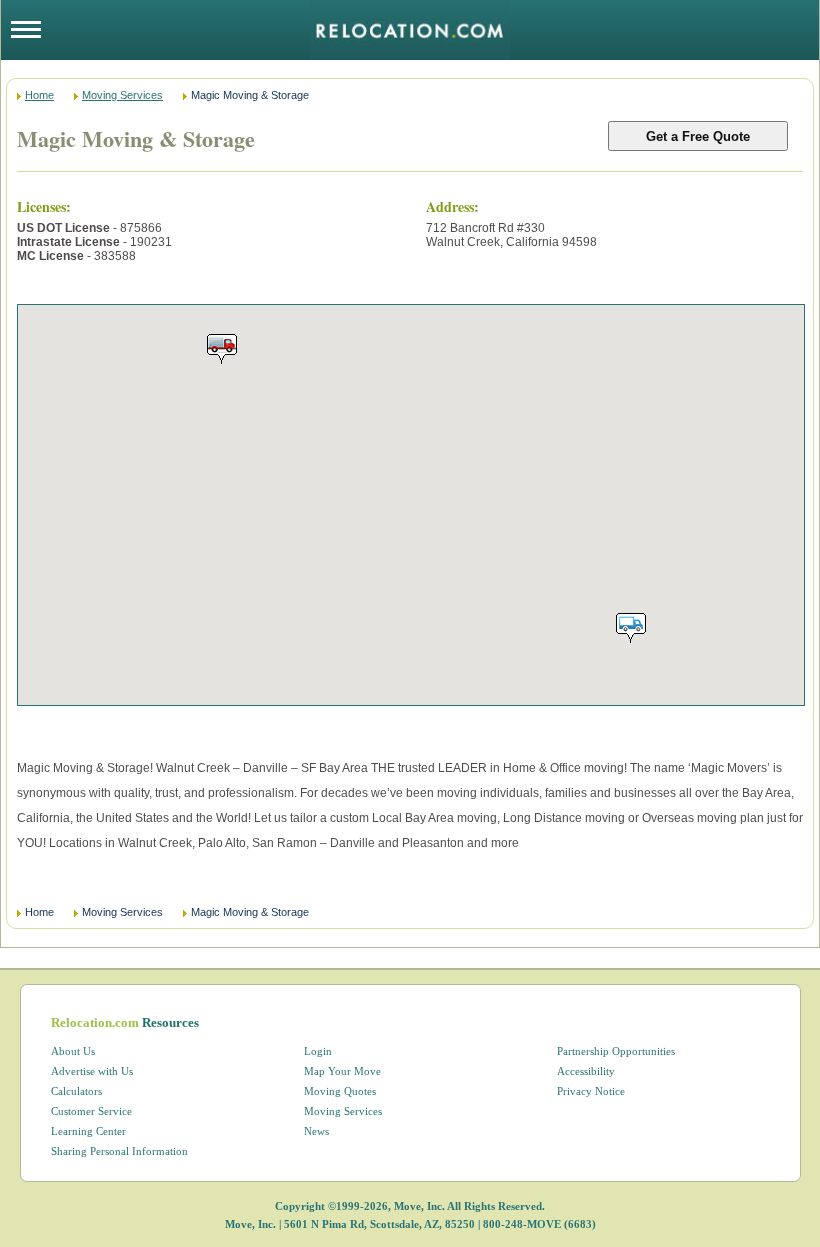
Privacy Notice (591, 1091)
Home (39, 95)
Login (318, 1051)
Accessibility (586, 1071)
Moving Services (122, 95)
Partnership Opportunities (616, 1051)
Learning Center (88, 1131)
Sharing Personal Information (119, 1151)
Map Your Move (342, 1071)
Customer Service (91, 1111)
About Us (73, 1051)
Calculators (76, 1091)
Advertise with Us (92, 1071)
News (316, 1131)
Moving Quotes (340, 1091)
